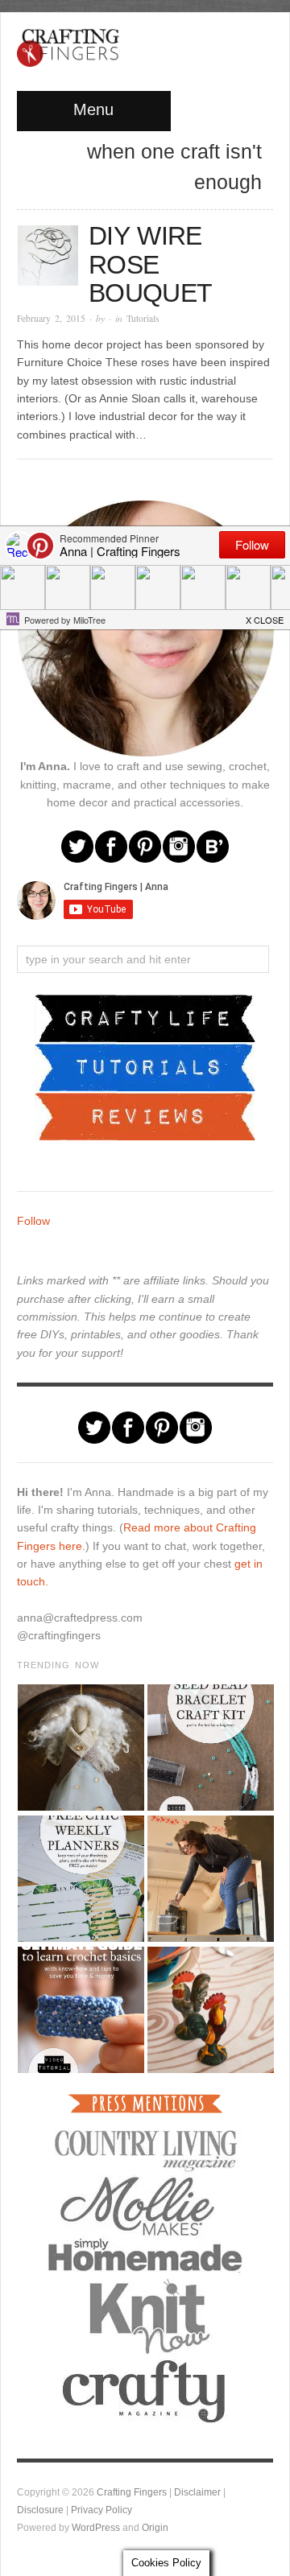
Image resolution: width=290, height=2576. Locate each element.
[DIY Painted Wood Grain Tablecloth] (210, 2010)
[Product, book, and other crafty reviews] (145, 1115)
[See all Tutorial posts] (145, 1066)
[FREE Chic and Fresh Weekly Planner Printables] (80, 1879)
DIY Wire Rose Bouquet (151, 264)
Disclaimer (197, 2492)
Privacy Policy (101, 2510)
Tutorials (143, 318)
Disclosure (40, 2510)
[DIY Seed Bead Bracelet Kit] (210, 1748)
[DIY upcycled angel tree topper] (80, 1748)
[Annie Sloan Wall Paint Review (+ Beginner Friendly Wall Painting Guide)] (210, 1879)
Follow (33, 1221)
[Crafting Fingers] (68, 44)
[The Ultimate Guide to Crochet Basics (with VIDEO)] (80, 2010)
